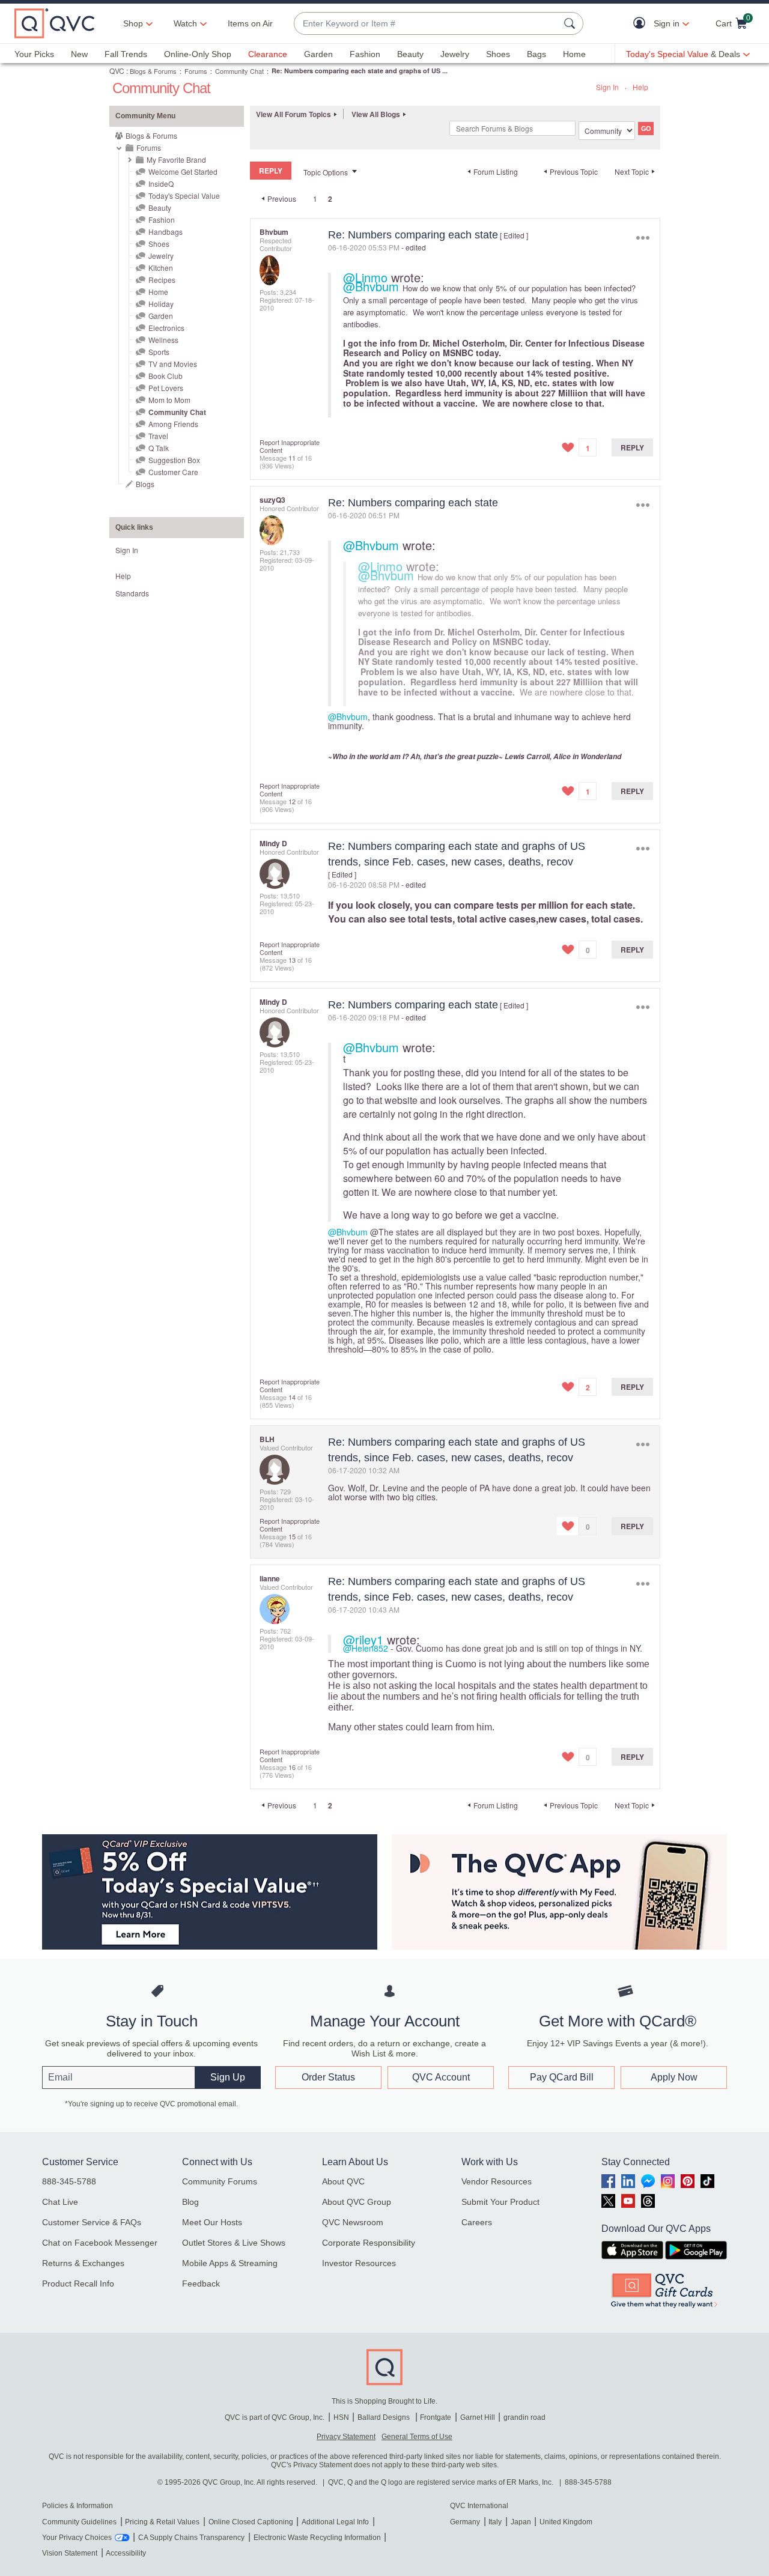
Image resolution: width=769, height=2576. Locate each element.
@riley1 (363, 1639)
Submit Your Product (500, 2202)
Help (640, 87)
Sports (159, 352)
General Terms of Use (417, 2437)
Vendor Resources (497, 2181)
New (79, 54)
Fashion (365, 54)
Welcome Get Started (183, 171)
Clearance (268, 54)
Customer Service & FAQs (92, 2222)
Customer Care (173, 472)
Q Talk (159, 448)
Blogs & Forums (153, 71)
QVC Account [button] (441, 2077)
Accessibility (126, 2553)
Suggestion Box (174, 460)
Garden (318, 54)
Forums (196, 71)
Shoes (498, 54)
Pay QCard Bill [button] (562, 2077)
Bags (536, 54)
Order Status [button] (328, 2077)
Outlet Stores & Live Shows (234, 2243)
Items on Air (250, 23)
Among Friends (173, 424)
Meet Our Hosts (212, 2222)
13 (292, 960)
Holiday (161, 304)
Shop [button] (133, 23)
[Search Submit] (571, 23)
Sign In (607, 87)
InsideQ (161, 183)
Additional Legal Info (335, 2522)
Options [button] (643, 238)
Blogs (145, 484)
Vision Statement (70, 2553)
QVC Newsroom (353, 2222)
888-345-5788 (69, 2181)
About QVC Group (357, 2202)
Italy (495, 2522)
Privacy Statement (346, 2437)
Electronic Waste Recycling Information (317, 2538)
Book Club (166, 376)
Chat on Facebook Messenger (100, 2243)
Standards (132, 593)
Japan (521, 2522)
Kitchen (161, 268)
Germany (465, 2522)
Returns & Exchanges (83, 2263)
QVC (117, 71)
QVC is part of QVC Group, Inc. (275, 2417)
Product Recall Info (78, 2284)
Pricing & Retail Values (162, 2522)
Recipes (162, 280)
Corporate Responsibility (369, 2243)
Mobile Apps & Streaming (230, 2263)
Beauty (410, 54)
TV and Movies (173, 364)
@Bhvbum (371, 286)
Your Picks (34, 54)
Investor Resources (359, 2263)
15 (292, 1536)
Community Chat (239, 71)
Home (574, 54)
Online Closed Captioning (251, 2522)
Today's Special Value (184, 195)
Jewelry (455, 54)
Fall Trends (126, 54)
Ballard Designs (384, 2417)
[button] (642, 24)
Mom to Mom (169, 400)
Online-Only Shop (198, 54)
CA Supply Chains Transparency (191, 2538)
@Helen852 (366, 1648)
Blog (190, 2202)
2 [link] (330, 199)
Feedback (201, 2284)
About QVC (343, 2181)
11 (292, 458)
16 (292, 1767)
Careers (477, 2222)
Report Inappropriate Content (290, 446)
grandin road (524, 2417)
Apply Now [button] (674, 2077)
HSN (341, 2417)
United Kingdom (566, 2522)
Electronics (166, 328)
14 (292, 1397)
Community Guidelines (79, 2522)
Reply (632, 447)
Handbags (166, 232)
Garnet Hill (478, 2417)
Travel (158, 436)
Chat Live (60, 2202)
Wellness (163, 340)
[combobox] (427, 24)
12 (292, 801)
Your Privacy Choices (77, 2538)
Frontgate (436, 2417)
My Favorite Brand (176, 159)
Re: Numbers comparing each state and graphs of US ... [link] (360, 71)
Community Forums (220, 2181)
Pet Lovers (166, 388)
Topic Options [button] (326, 172)
